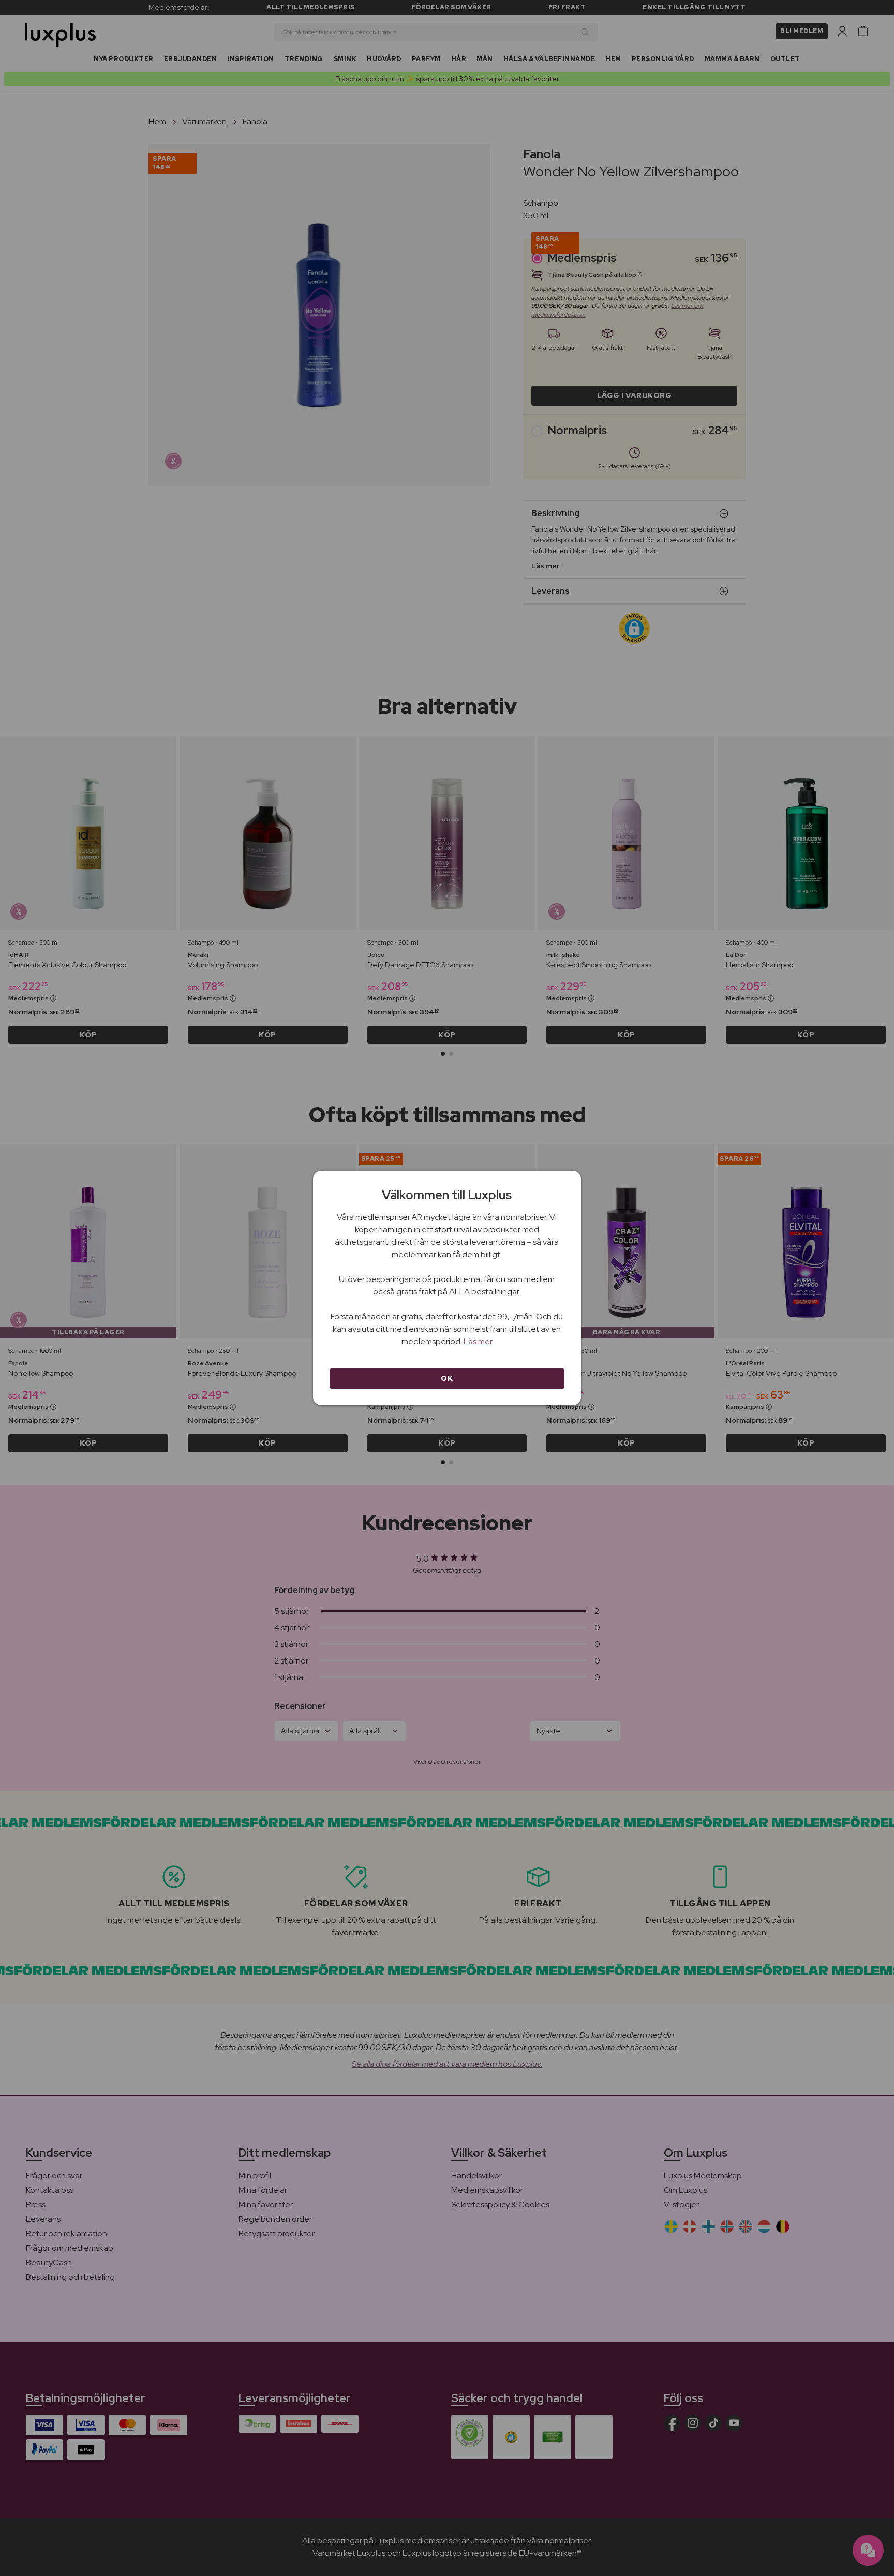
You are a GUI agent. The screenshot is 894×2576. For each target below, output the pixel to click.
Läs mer (478, 1341)
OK (447, 1378)
